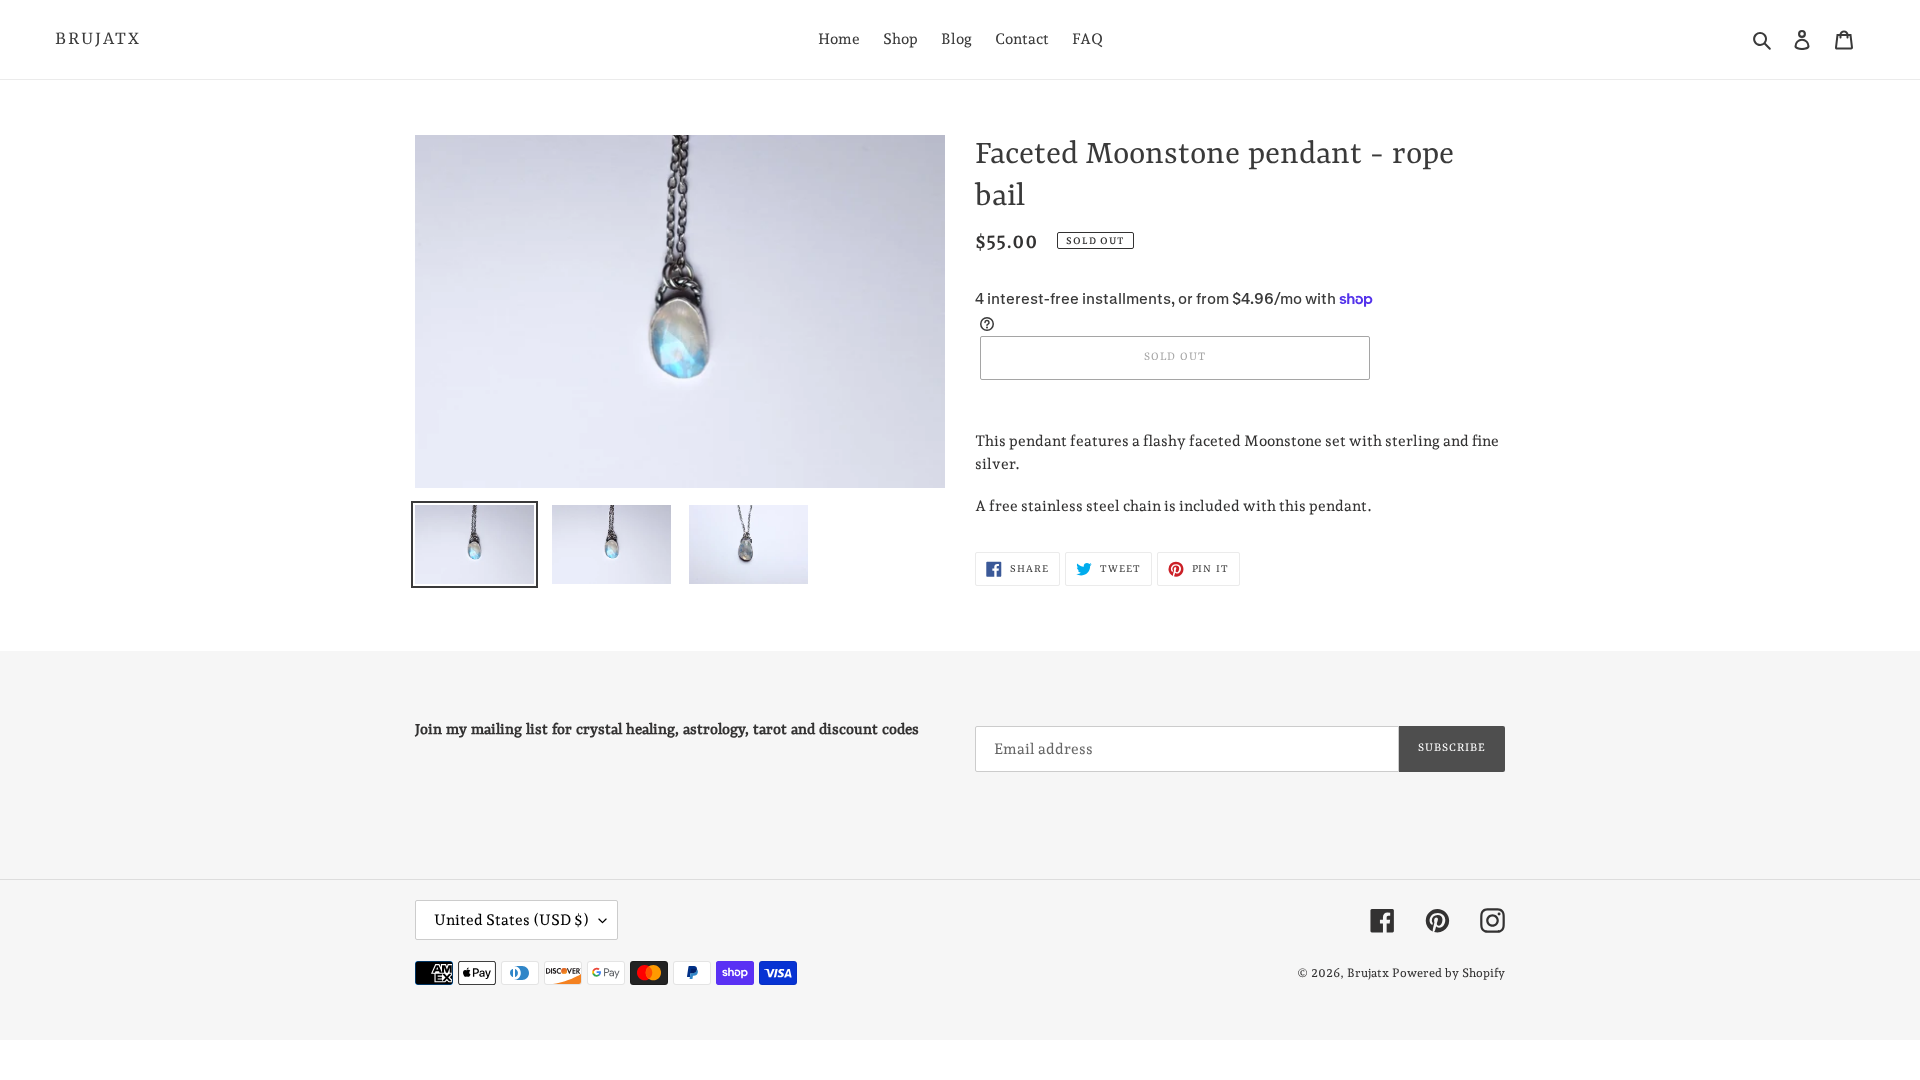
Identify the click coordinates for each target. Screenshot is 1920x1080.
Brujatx (98, 39)
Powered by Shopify (1448, 973)
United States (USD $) (511, 920)
